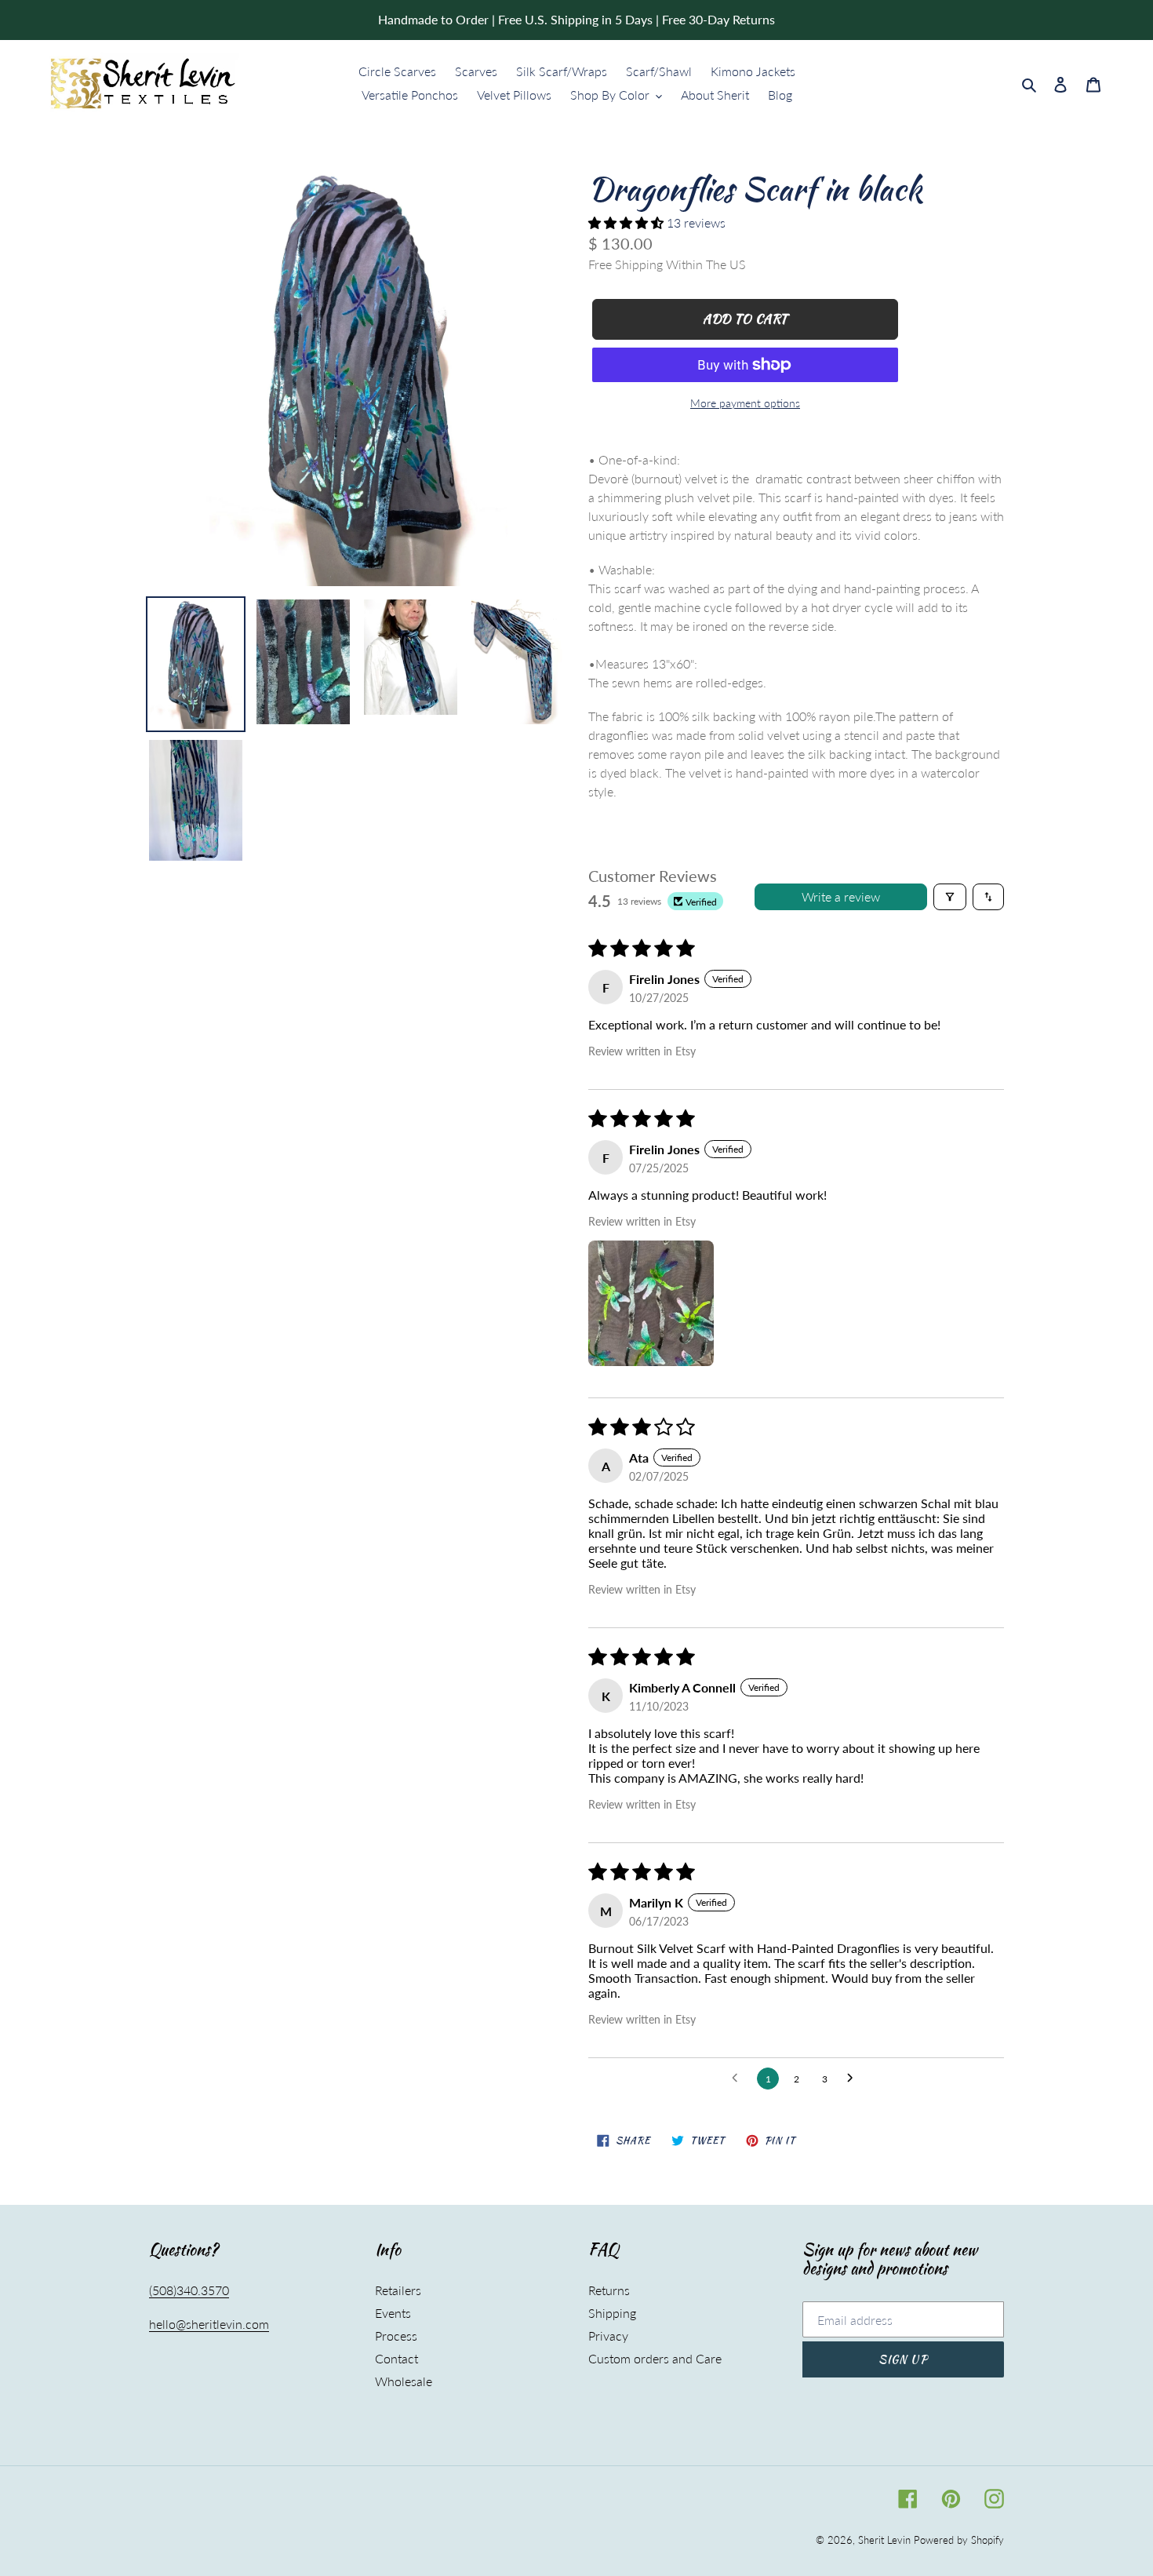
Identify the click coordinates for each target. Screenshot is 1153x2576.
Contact (396, 2358)
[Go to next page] (854, 2079)
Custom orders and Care (655, 2358)
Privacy (608, 2336)
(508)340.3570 (189, 2290)
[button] (627, 222)
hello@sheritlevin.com (209, 2324)
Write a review (841, 896)
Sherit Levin (884, 2540)
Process (396, 2336)
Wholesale (404, 2381)
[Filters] (950, 897)
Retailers (398, 2290)
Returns (609, 2290)
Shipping (612, 2313)
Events (393, 2313)
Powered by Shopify (959, 2540)
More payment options (745, 403)
